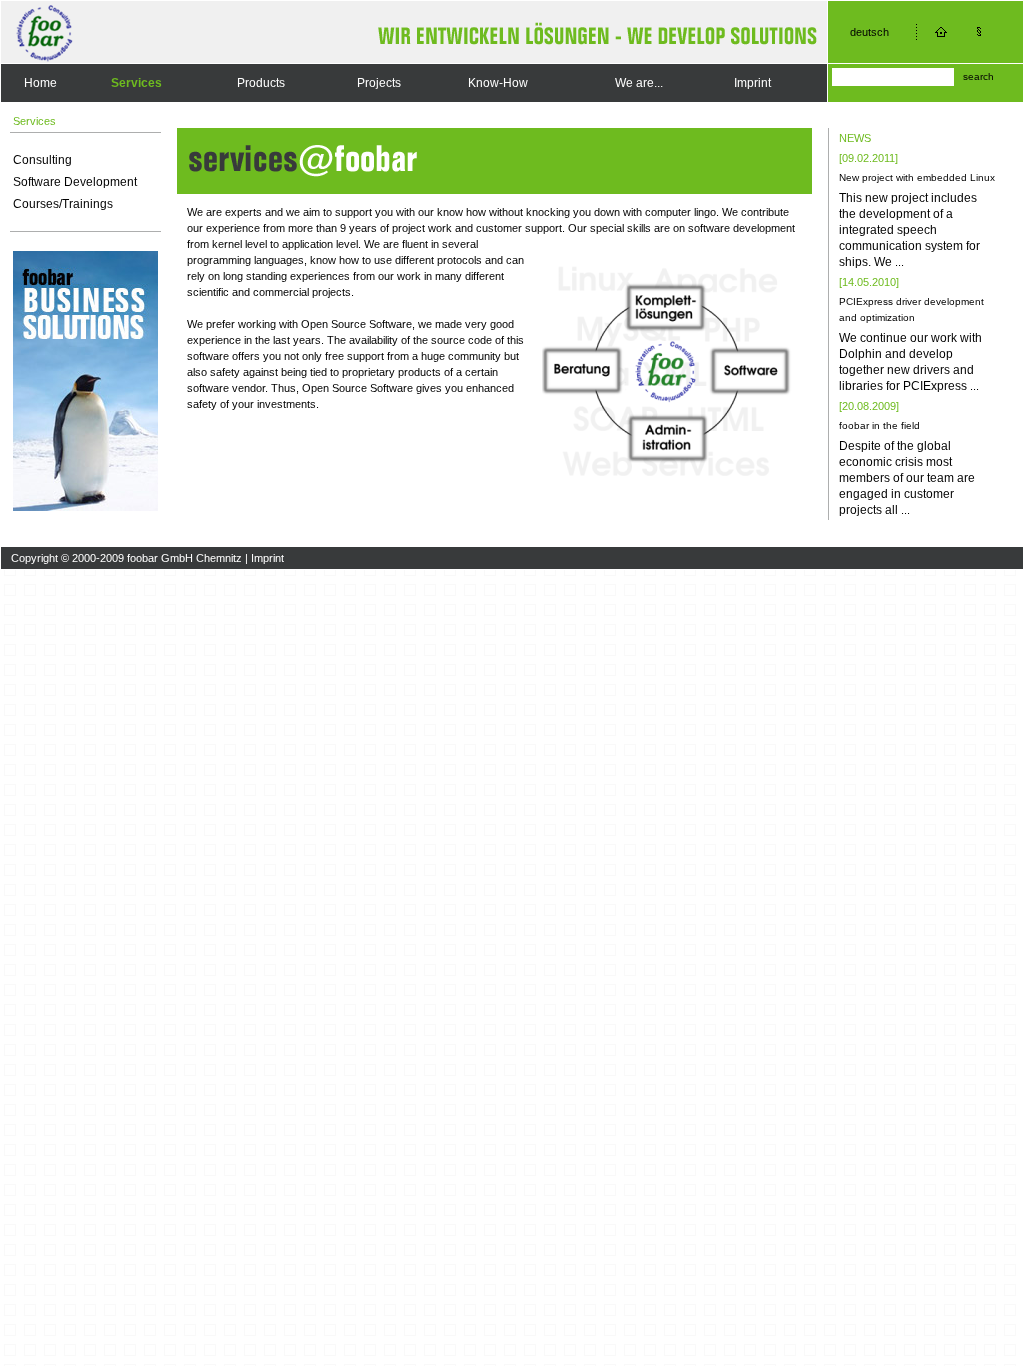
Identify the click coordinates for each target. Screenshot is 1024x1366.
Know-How (498, 83)
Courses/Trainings (63, 204)
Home (40, 83)
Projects (379, 83)
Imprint (752, 83)
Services (136, 83)
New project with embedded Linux (917, 177)
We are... (639, 83)
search (978, 76)
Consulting (42, 160)
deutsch (869, 32)
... (899, 262)
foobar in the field (879, 425)
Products (261, 83)
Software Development (75, 182)
